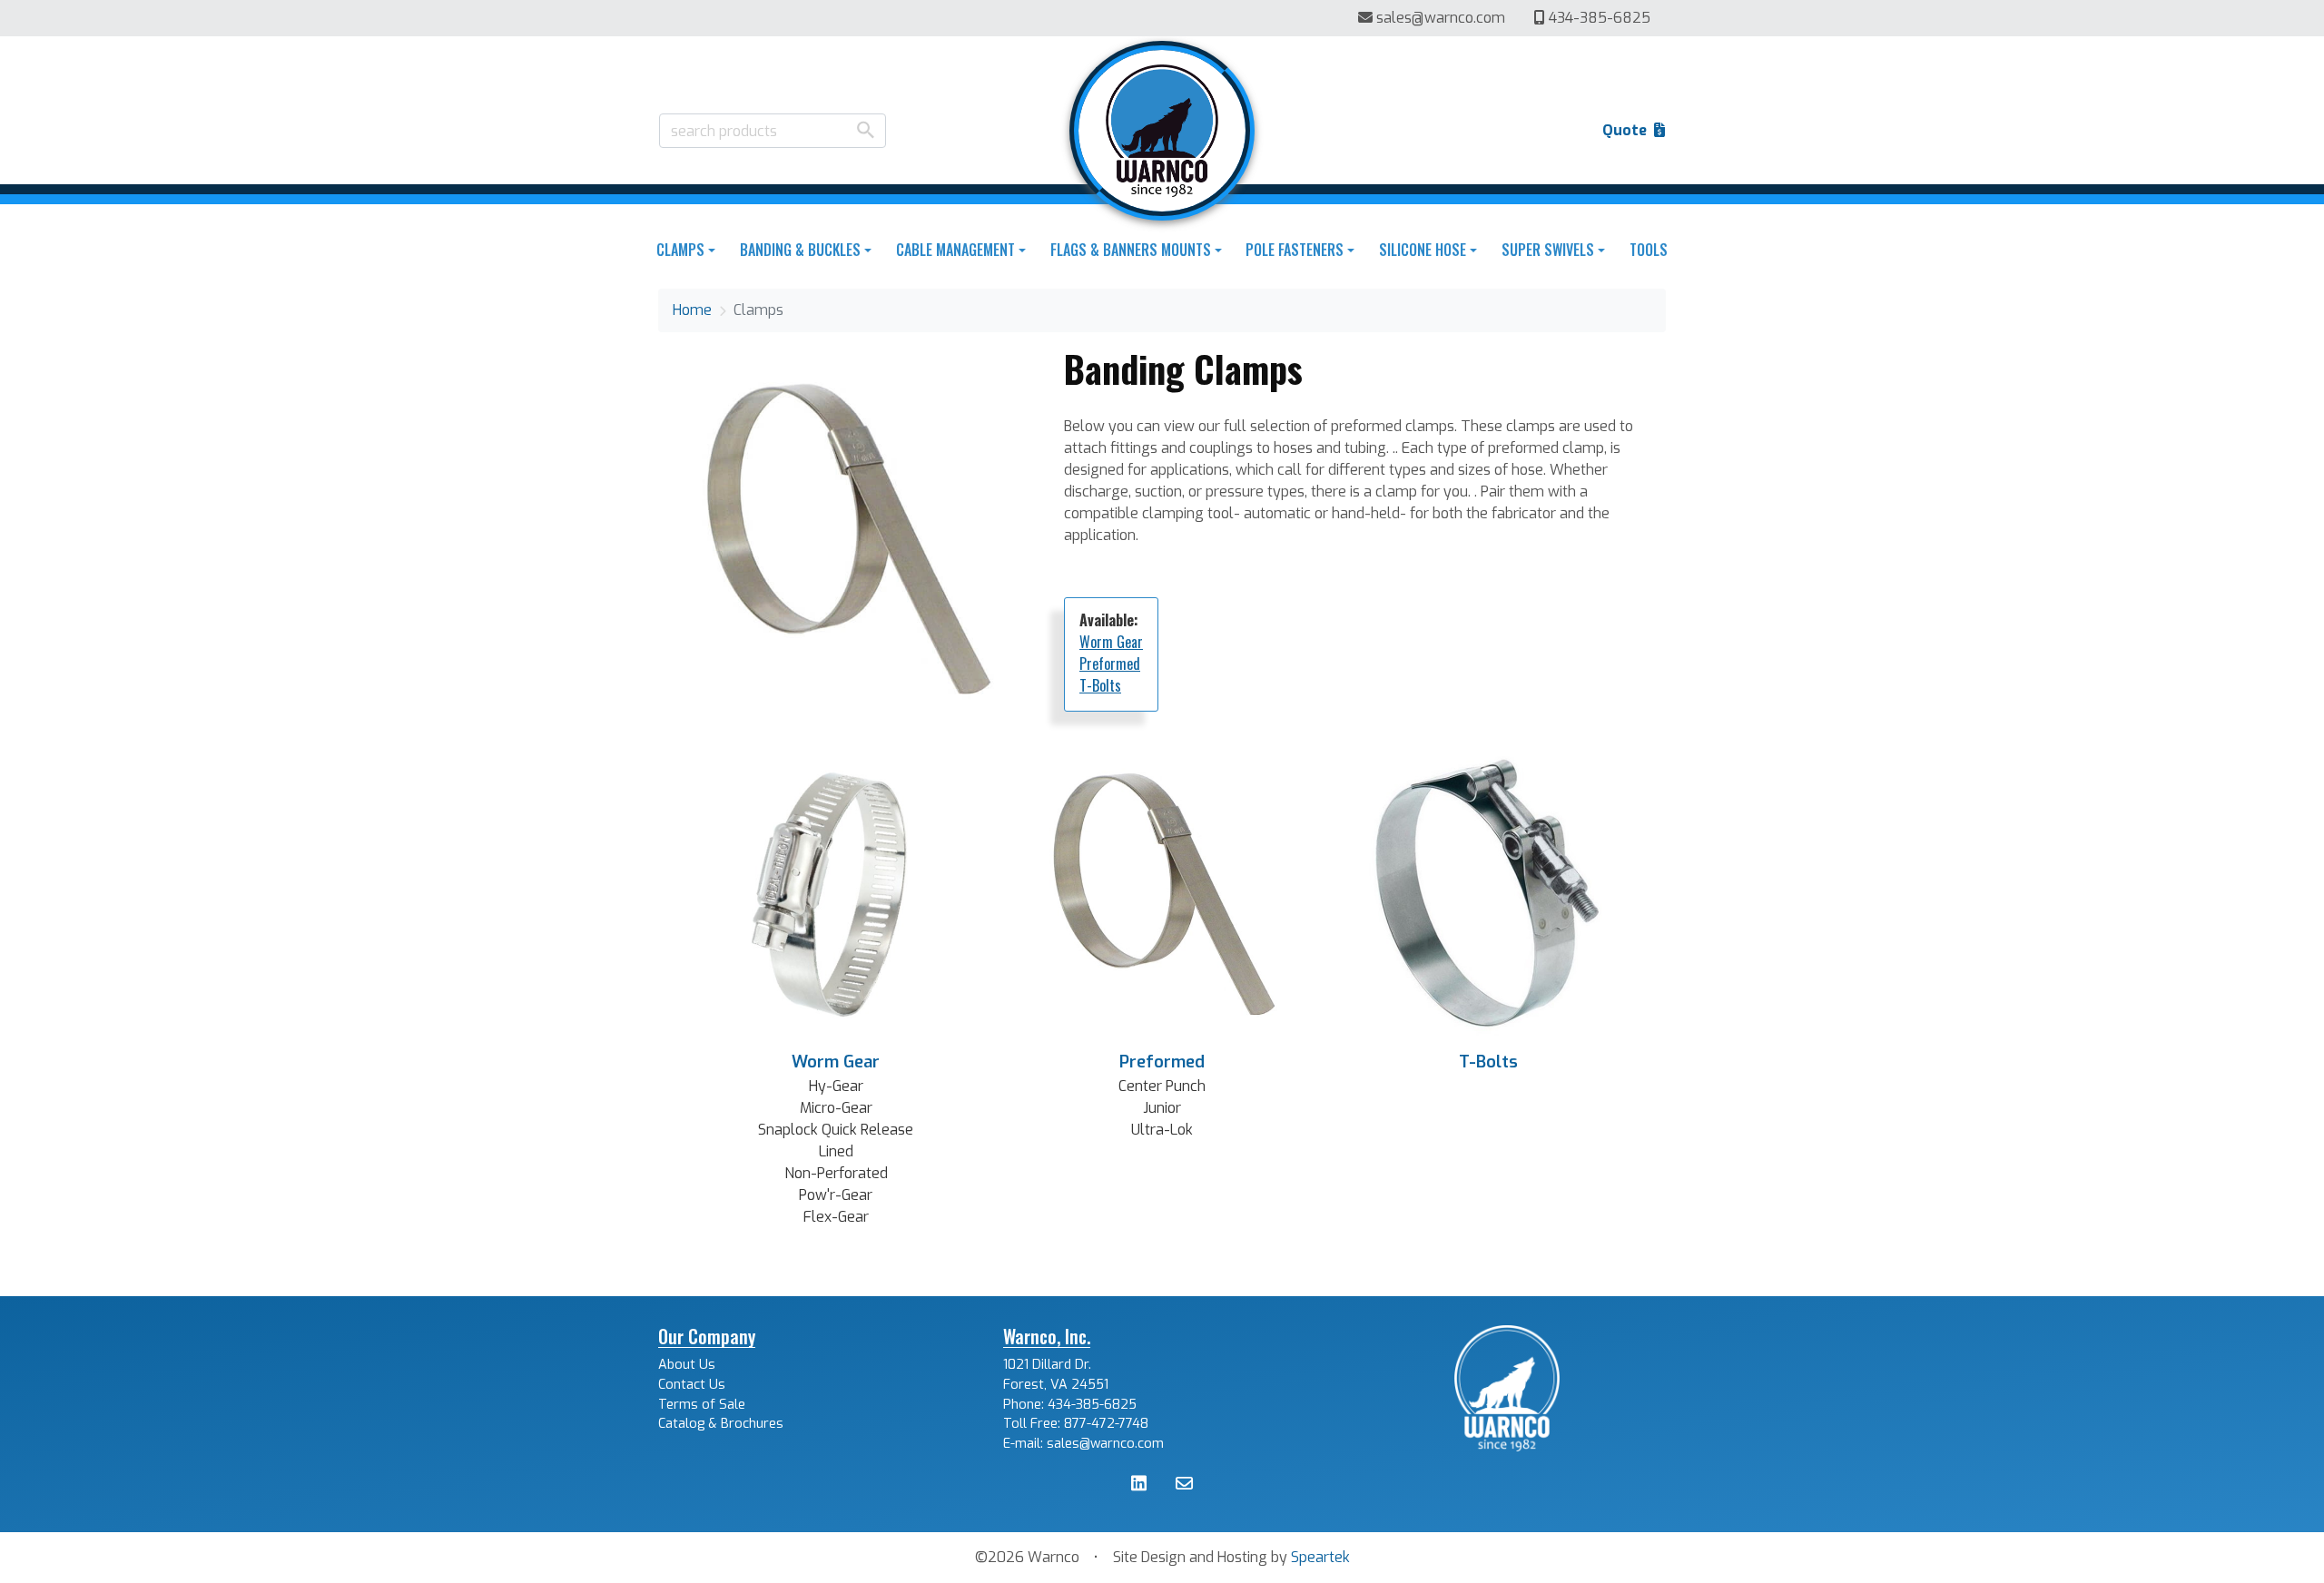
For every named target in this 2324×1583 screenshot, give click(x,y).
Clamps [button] (680, 250)
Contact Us (692, 1385)
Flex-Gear (836, 1217)
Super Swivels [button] (1548, 250)
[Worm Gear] (836, 894)
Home (692, 310)
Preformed (1110, 664)
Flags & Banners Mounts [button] (1131, 250)
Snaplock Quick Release (836, 1130)
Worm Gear (1111, 642)
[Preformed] (1162, 894)
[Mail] (1184, 1485)
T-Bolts (1100, 685)
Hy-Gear (836, 1086)
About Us (687, 1365)
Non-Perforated (836, 1173)
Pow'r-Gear (836, 1195)
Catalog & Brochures (721, 1424)
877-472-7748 (1106, 1424)
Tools (1649, 250)
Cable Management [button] (955, 250)
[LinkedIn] (1139, 1485)
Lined (836, 1151)
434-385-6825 (1598, 18)
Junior (1162, 1108)
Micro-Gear (836, 1108)
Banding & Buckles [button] (800, 250)
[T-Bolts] (1488, 894)
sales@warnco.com (1441, 18)
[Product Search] (866, 130)
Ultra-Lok (1162, 1130)
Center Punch (1162, 1086)
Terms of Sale (702, 1405)
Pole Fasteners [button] (1295, 250)
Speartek (1320, 1557)
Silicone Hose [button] (1423, 250)
